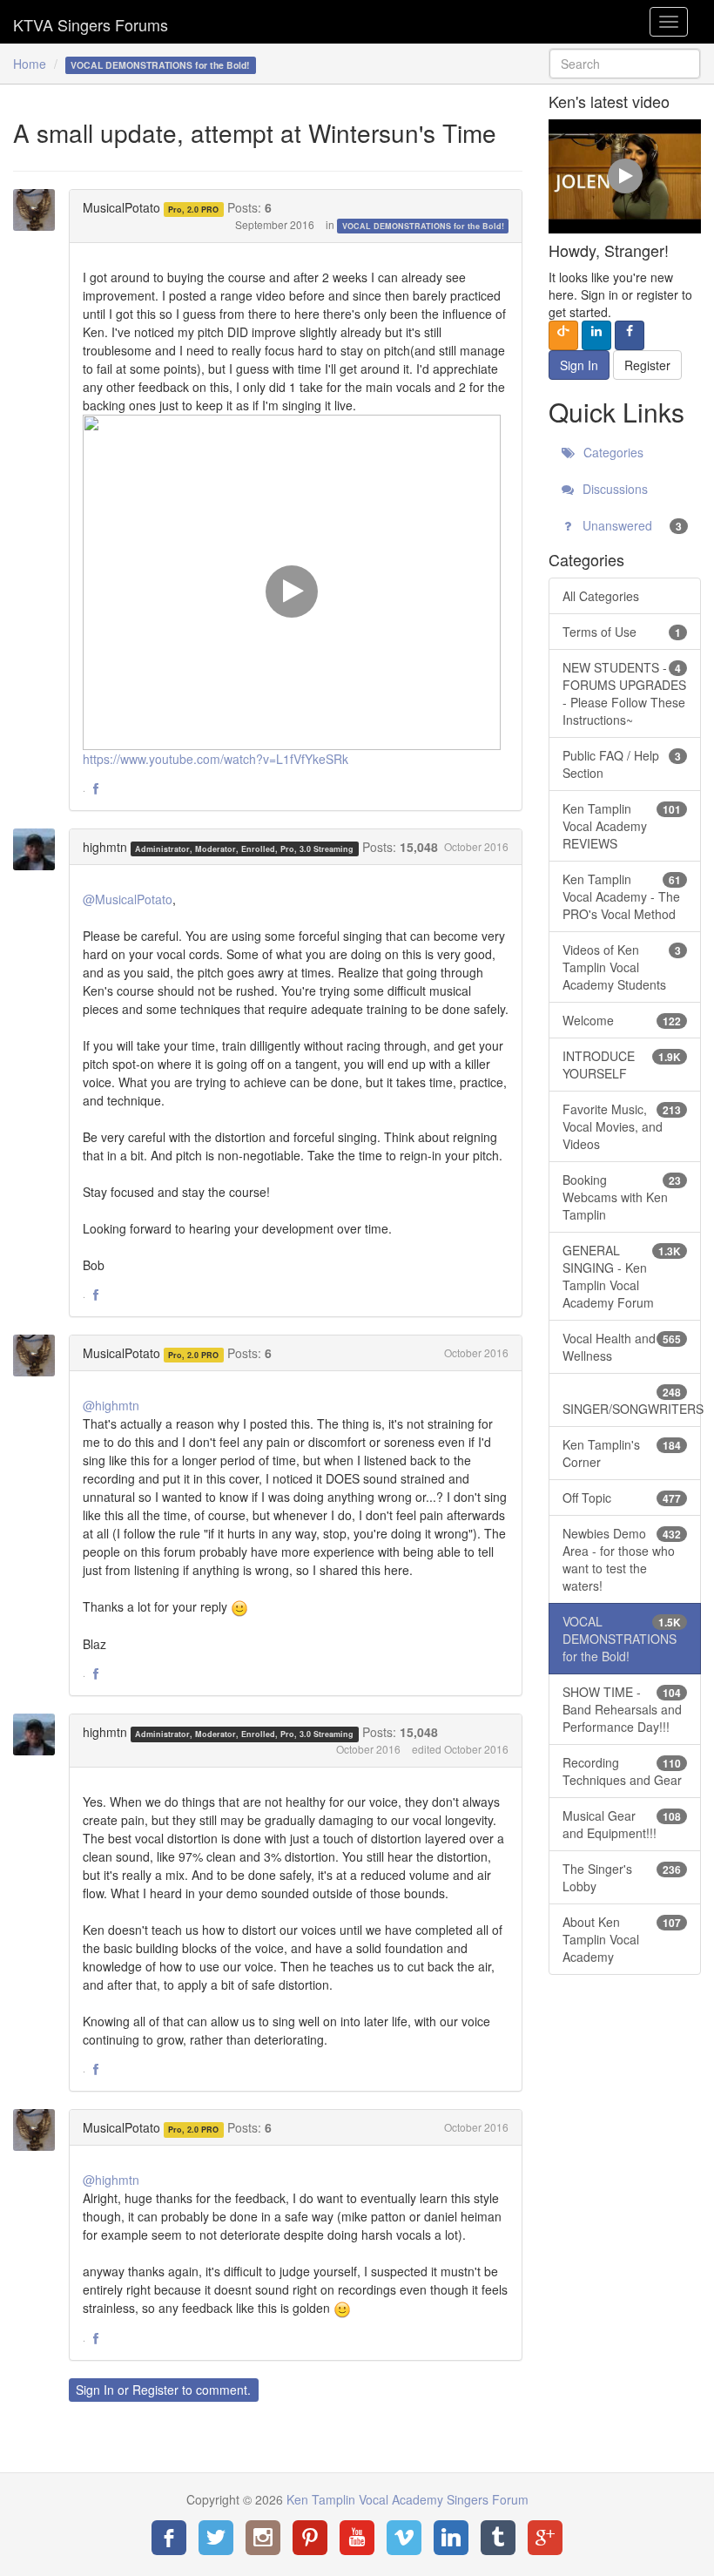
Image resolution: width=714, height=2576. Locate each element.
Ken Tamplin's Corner (622, 1453)
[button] (96, 789)
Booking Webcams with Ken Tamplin (622, 1197)
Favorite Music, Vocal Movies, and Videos (622, 1126)
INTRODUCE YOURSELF (622, 1065)
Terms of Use (622, 632)
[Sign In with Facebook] (630, 335)
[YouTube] (357, 2538)
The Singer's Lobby (622, 1877)
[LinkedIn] (451, 2538)
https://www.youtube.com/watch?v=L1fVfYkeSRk (216, 759)
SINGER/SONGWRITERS (632, 1401)
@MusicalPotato (128, 899)
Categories (612, 452)
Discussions (613, 489)
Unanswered (630, 525)
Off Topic (622, 1498)
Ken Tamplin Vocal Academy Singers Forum (91, 22)
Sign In (95, 2390)
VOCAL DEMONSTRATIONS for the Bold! (423, 226)
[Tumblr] (498, 2538)
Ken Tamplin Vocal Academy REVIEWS (622, 826)
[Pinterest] (310, 2538)
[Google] (545, 2538)
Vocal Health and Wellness (622, 1347)
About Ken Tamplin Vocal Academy (622, 1939)
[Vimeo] (404, 2538)
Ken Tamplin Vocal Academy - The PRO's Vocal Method (622, 896)
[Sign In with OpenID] (563, 335)
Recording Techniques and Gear (622, 1771)
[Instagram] (263, 2538)
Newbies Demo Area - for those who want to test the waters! (622, 1559)
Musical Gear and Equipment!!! (622, 1824)
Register (155, 2390)
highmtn (105, 847)
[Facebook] (169, 2538)
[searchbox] (625, 64)
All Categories (601, 596)
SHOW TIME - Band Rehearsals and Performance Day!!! (622, 1709)
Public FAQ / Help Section (622, 764)
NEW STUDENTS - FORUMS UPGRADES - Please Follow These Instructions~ (624, 693)
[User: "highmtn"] (39, 849)
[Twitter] (216, 2538)
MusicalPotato (121, 207)
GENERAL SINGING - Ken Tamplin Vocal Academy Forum (622, 1276)
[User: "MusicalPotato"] (39, 210)
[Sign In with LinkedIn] (596, 335)
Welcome (622, 1020)
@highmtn (111, 1405)
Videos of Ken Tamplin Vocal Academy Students (622, 967)
